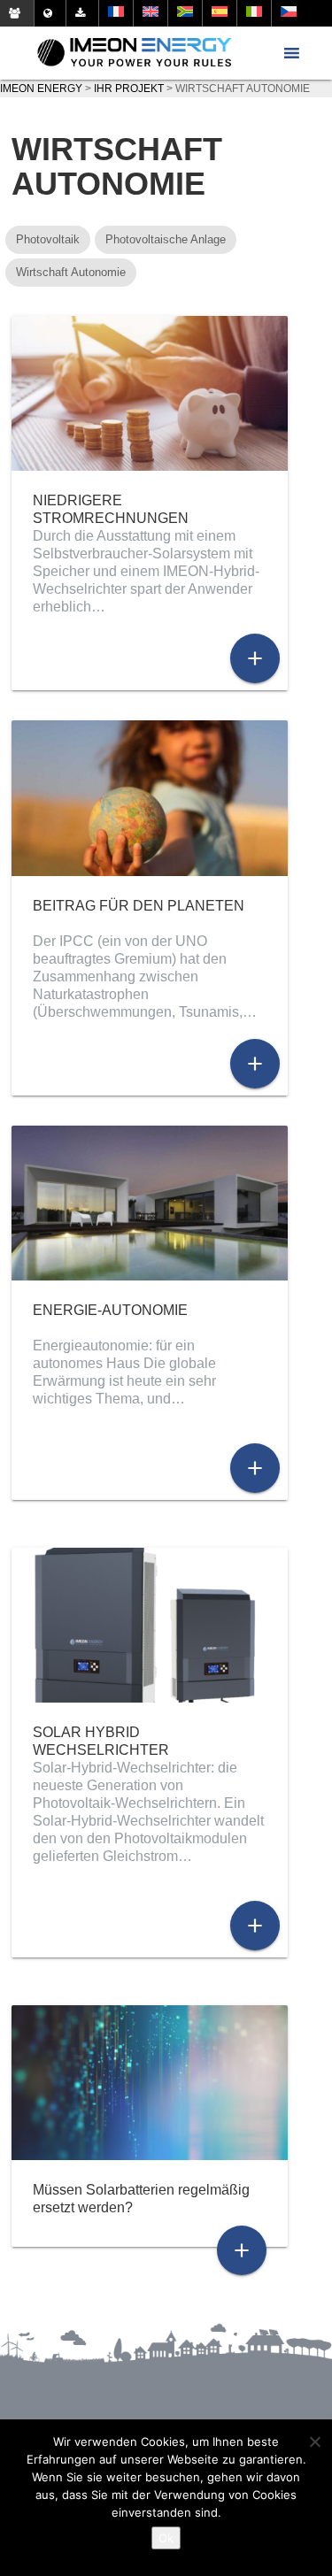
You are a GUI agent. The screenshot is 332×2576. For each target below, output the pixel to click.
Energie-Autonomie (110, 1310)
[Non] (314, 2441)
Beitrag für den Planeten (139, 906)
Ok (166, 2538)
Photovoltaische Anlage (166, 239)
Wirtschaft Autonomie (71, 272)
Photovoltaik (48, 239)
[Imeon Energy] (134, 53)
